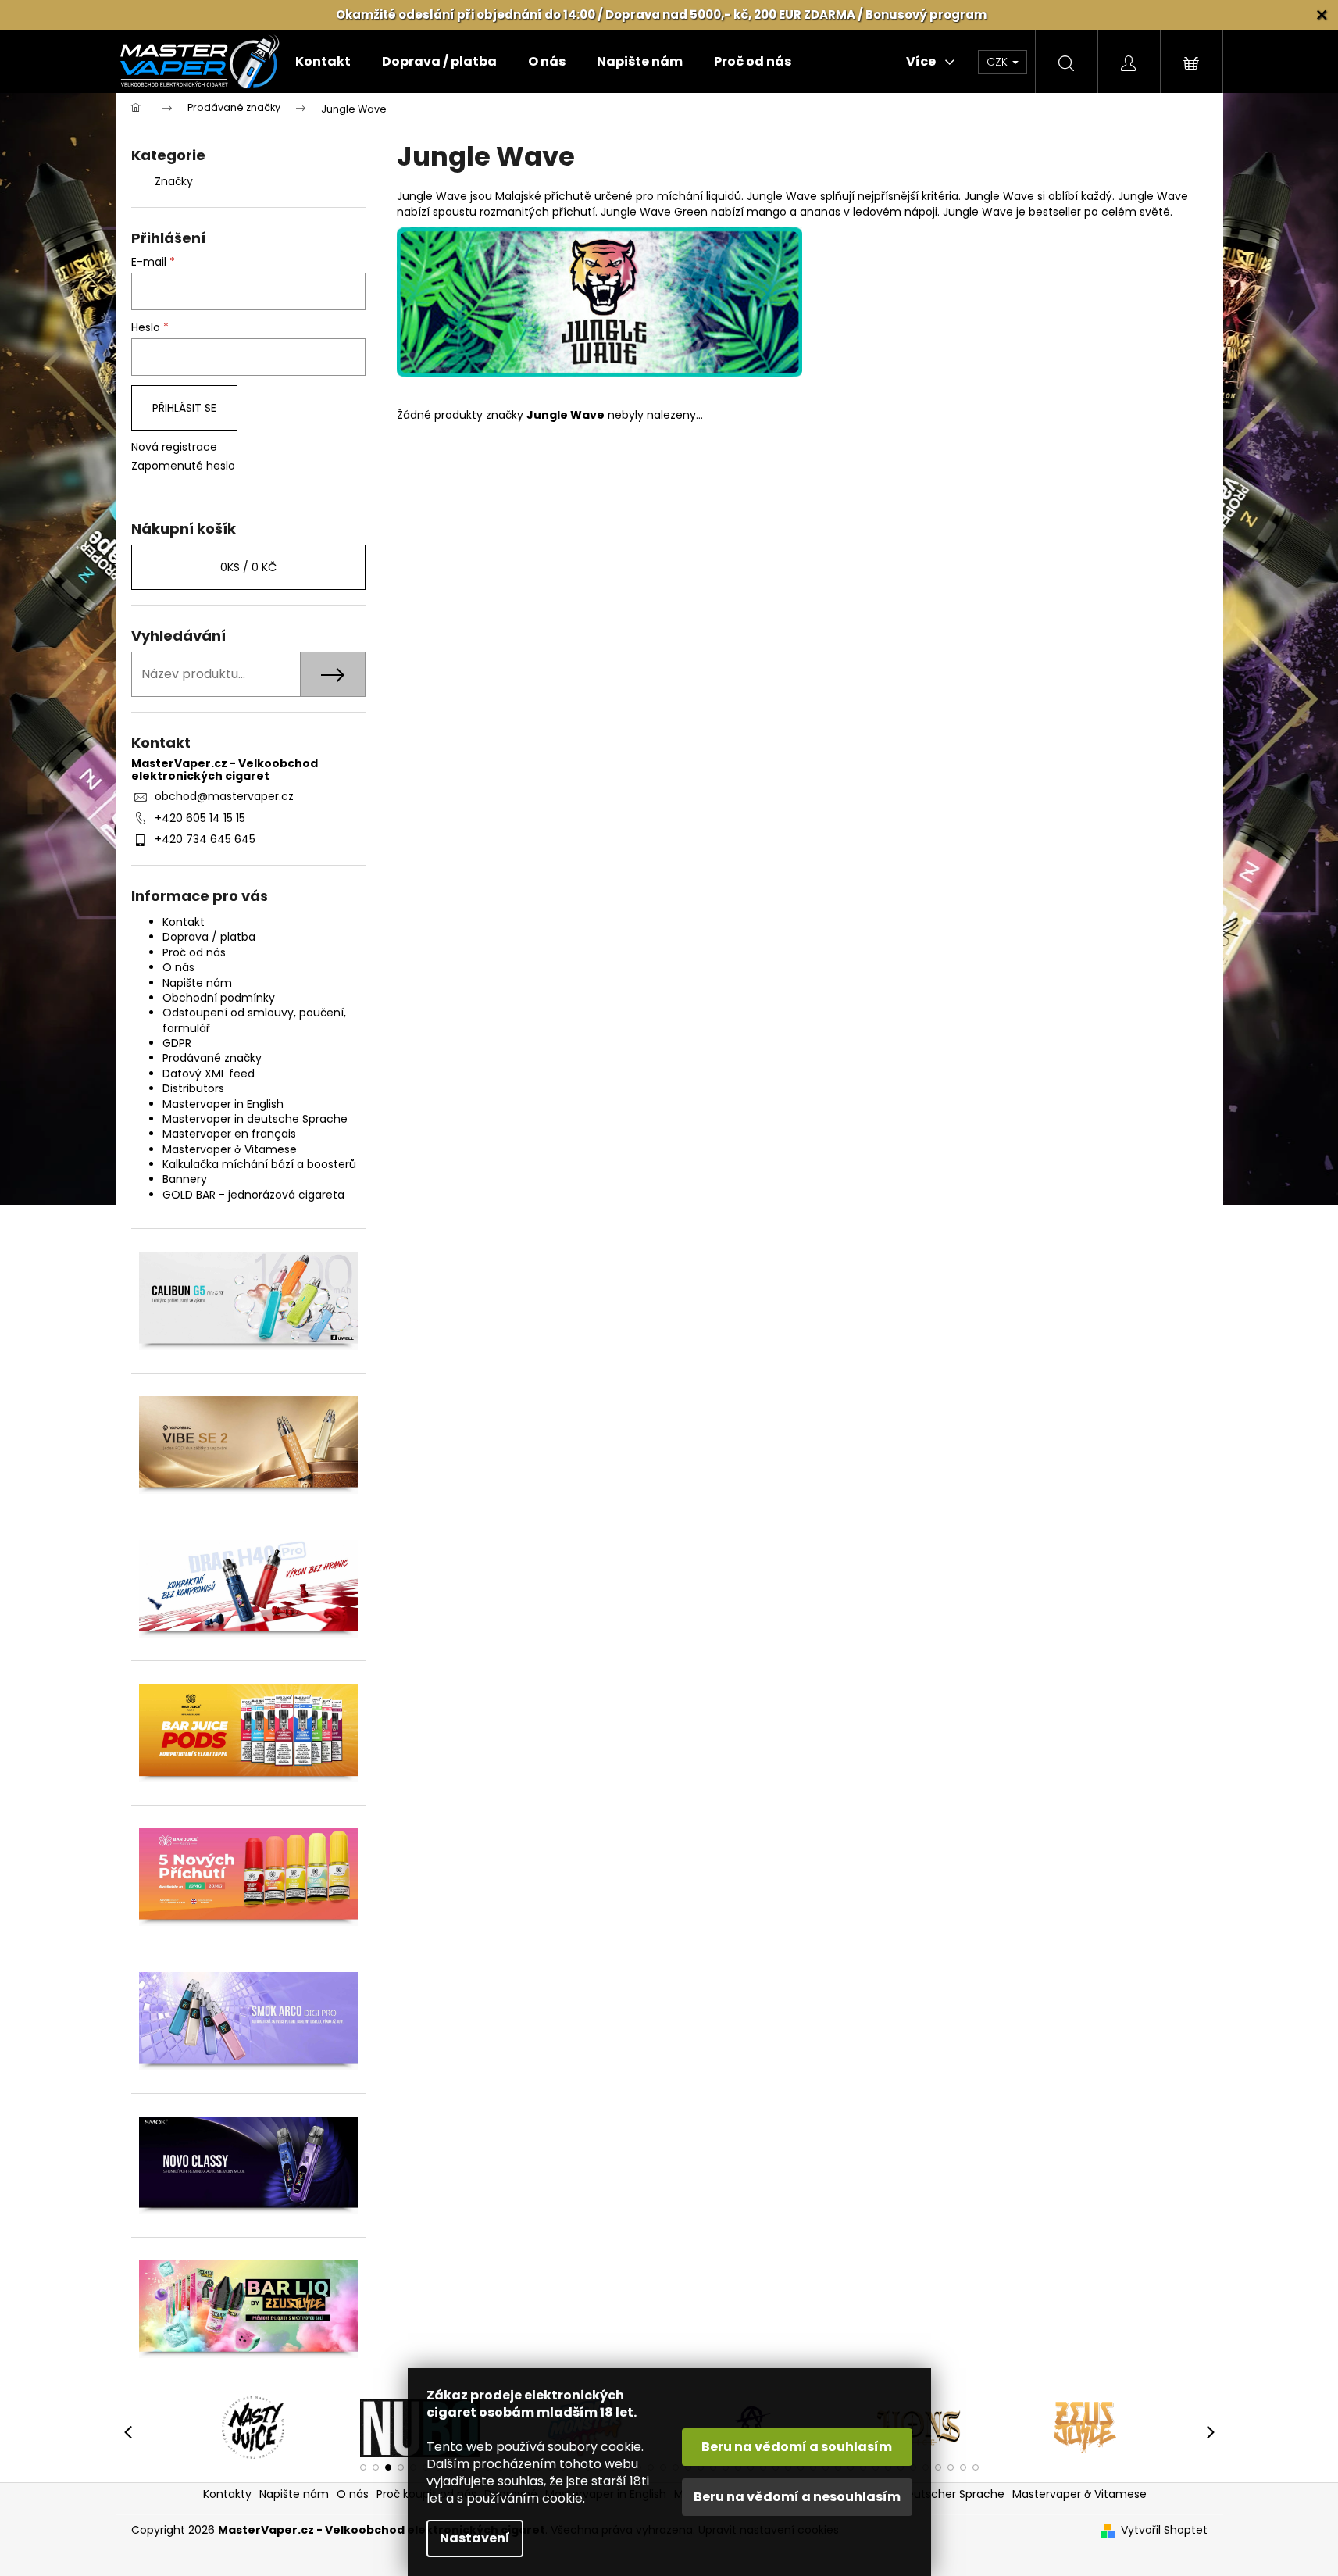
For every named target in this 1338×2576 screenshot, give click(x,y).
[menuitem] (323, 62)
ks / (248, 567)
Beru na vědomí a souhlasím (797, 2447)
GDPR (177, 1043)
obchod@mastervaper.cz (224, 796)
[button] (363, 2467)
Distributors (193, 1088)
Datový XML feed (209, 1074)
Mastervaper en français (229, 1134)
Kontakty (227, 2494)
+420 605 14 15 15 (200, 818)
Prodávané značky (212, 1058)
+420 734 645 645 (205, 839)
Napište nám (197, 983)
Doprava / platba (209, 937)
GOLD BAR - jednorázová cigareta (253, 1195)
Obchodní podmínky (219, 998)
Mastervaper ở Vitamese (230, 1149)
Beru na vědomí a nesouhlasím (797, 2497)
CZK (999, 62)
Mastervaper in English (223, 1104)
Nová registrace (174, 447)
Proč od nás (194, 952)
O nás (178, 967)
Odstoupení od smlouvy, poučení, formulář (254, 1020)
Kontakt (184, 922)
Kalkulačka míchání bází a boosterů (259, 1164)
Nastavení (475, 2538)
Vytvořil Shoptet (1164, 2530)
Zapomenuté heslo (183, 466)
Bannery (185, 1179)
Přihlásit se (184, 408)
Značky (174, 181)
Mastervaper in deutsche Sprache (255, 1119)
